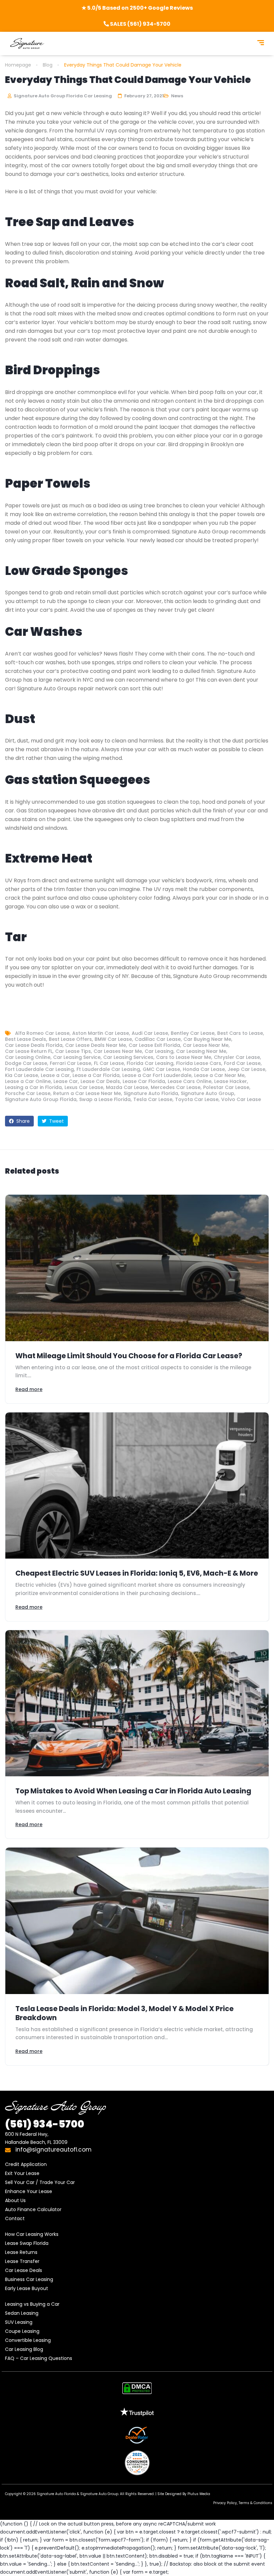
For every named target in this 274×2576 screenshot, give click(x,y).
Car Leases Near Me (118, 1051)
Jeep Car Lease (246, 1069)
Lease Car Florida (144, 1081)
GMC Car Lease (161, 1069)
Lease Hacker (231, 1081)
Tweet (56, 1121)
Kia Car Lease (22, 1075)
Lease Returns (21, 2252)
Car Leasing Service (77, 1057)
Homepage (18, 65)
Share (22, 1121)
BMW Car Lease (113, 1039)
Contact (15, 2218)
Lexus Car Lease (84, 1087)
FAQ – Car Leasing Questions (39, 2358)
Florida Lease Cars (199, 1063)
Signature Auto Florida (151, 1093)
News (177, 96)
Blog (48, 65)
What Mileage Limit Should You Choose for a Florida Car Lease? (129, 1356)
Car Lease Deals (24, 2270)
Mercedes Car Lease (176, 1087)
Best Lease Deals (26, 1039)
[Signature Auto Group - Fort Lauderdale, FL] (27, 43)
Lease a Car (55, 1075)
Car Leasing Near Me (201, 1051)
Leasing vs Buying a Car (32, 2304)
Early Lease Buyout (27, 2288)
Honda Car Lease (204, 1069)
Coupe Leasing (22, 2331)
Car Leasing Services (128, 1057)
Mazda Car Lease (127, 1087)
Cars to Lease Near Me (184, 1057)
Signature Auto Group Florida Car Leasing (62, 96)
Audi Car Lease (150, 1033)
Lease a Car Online (28, 1081)
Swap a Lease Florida (105, 1099)
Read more (29, 1389)
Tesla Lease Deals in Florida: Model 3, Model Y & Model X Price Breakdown (124, 2013)
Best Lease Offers (70, 1039)
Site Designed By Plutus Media (184, 2494)
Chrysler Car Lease (237, 1057)
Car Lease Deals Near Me (96, 1045)
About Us (15, 2200)
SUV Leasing (19, 2322)
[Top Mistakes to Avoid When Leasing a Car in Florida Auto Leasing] (137, 1703)
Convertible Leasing (28, 2340)
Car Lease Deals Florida (34, 1045)
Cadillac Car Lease (158, 1039)
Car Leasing (159, 1051)
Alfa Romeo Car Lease (42, 1033)
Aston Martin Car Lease (101, 1033)
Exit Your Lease (22, 2173)
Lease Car (66, 1081)
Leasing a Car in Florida (33, 1087)
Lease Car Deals (100, 1081)
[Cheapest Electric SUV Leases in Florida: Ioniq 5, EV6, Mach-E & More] (137, 1486)
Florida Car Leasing (150, 1063)
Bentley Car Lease (193, 1033)
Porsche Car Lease (28, 1093)
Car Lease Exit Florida (154, 1045)
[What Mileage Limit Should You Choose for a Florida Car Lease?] (137, 1268)
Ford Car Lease (242, 1063)
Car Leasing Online (28, 1057)
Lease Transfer (22, 2261)
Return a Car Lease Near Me (87, 1093)
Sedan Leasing (22, 2313)
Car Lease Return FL (29, 1051)
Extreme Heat (49, 858)
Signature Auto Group (208, 1093)
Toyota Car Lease (197, 1099)
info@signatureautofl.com (53, 2150)
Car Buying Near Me (207, 1039)
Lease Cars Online (190, 1081)
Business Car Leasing (29, 2279)
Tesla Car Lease (153, 1099)
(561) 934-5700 (45, 2124)
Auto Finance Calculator (33, 2209)
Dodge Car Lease (26, 1063)
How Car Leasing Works (32, 2234)
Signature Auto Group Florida (41, 1099)
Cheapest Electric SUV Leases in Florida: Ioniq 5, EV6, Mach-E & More (137, 1573)
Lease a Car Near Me (219, 1075)
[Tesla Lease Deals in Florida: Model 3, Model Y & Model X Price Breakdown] (137, 1921)
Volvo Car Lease (241, 1099)
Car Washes (44, 632)
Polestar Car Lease (226, 1087)
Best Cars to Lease (240, 1033)
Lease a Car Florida (96, 1075)
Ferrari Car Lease (71, 1063)
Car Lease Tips (73, 1051)
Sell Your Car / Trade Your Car (40, 2182)
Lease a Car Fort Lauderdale (157, 1075)
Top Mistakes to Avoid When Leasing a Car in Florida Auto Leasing (133, 1791)
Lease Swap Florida (27, 2243)
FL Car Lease (109, 1063)
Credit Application (26, 2164)
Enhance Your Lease (29, 2191)
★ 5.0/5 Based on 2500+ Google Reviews (137, 8)
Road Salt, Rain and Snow (85, 283)
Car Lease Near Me (206, 1045)
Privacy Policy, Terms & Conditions (243, 2503)
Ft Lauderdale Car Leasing (108, 1069)
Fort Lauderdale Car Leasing (39, 1069)
